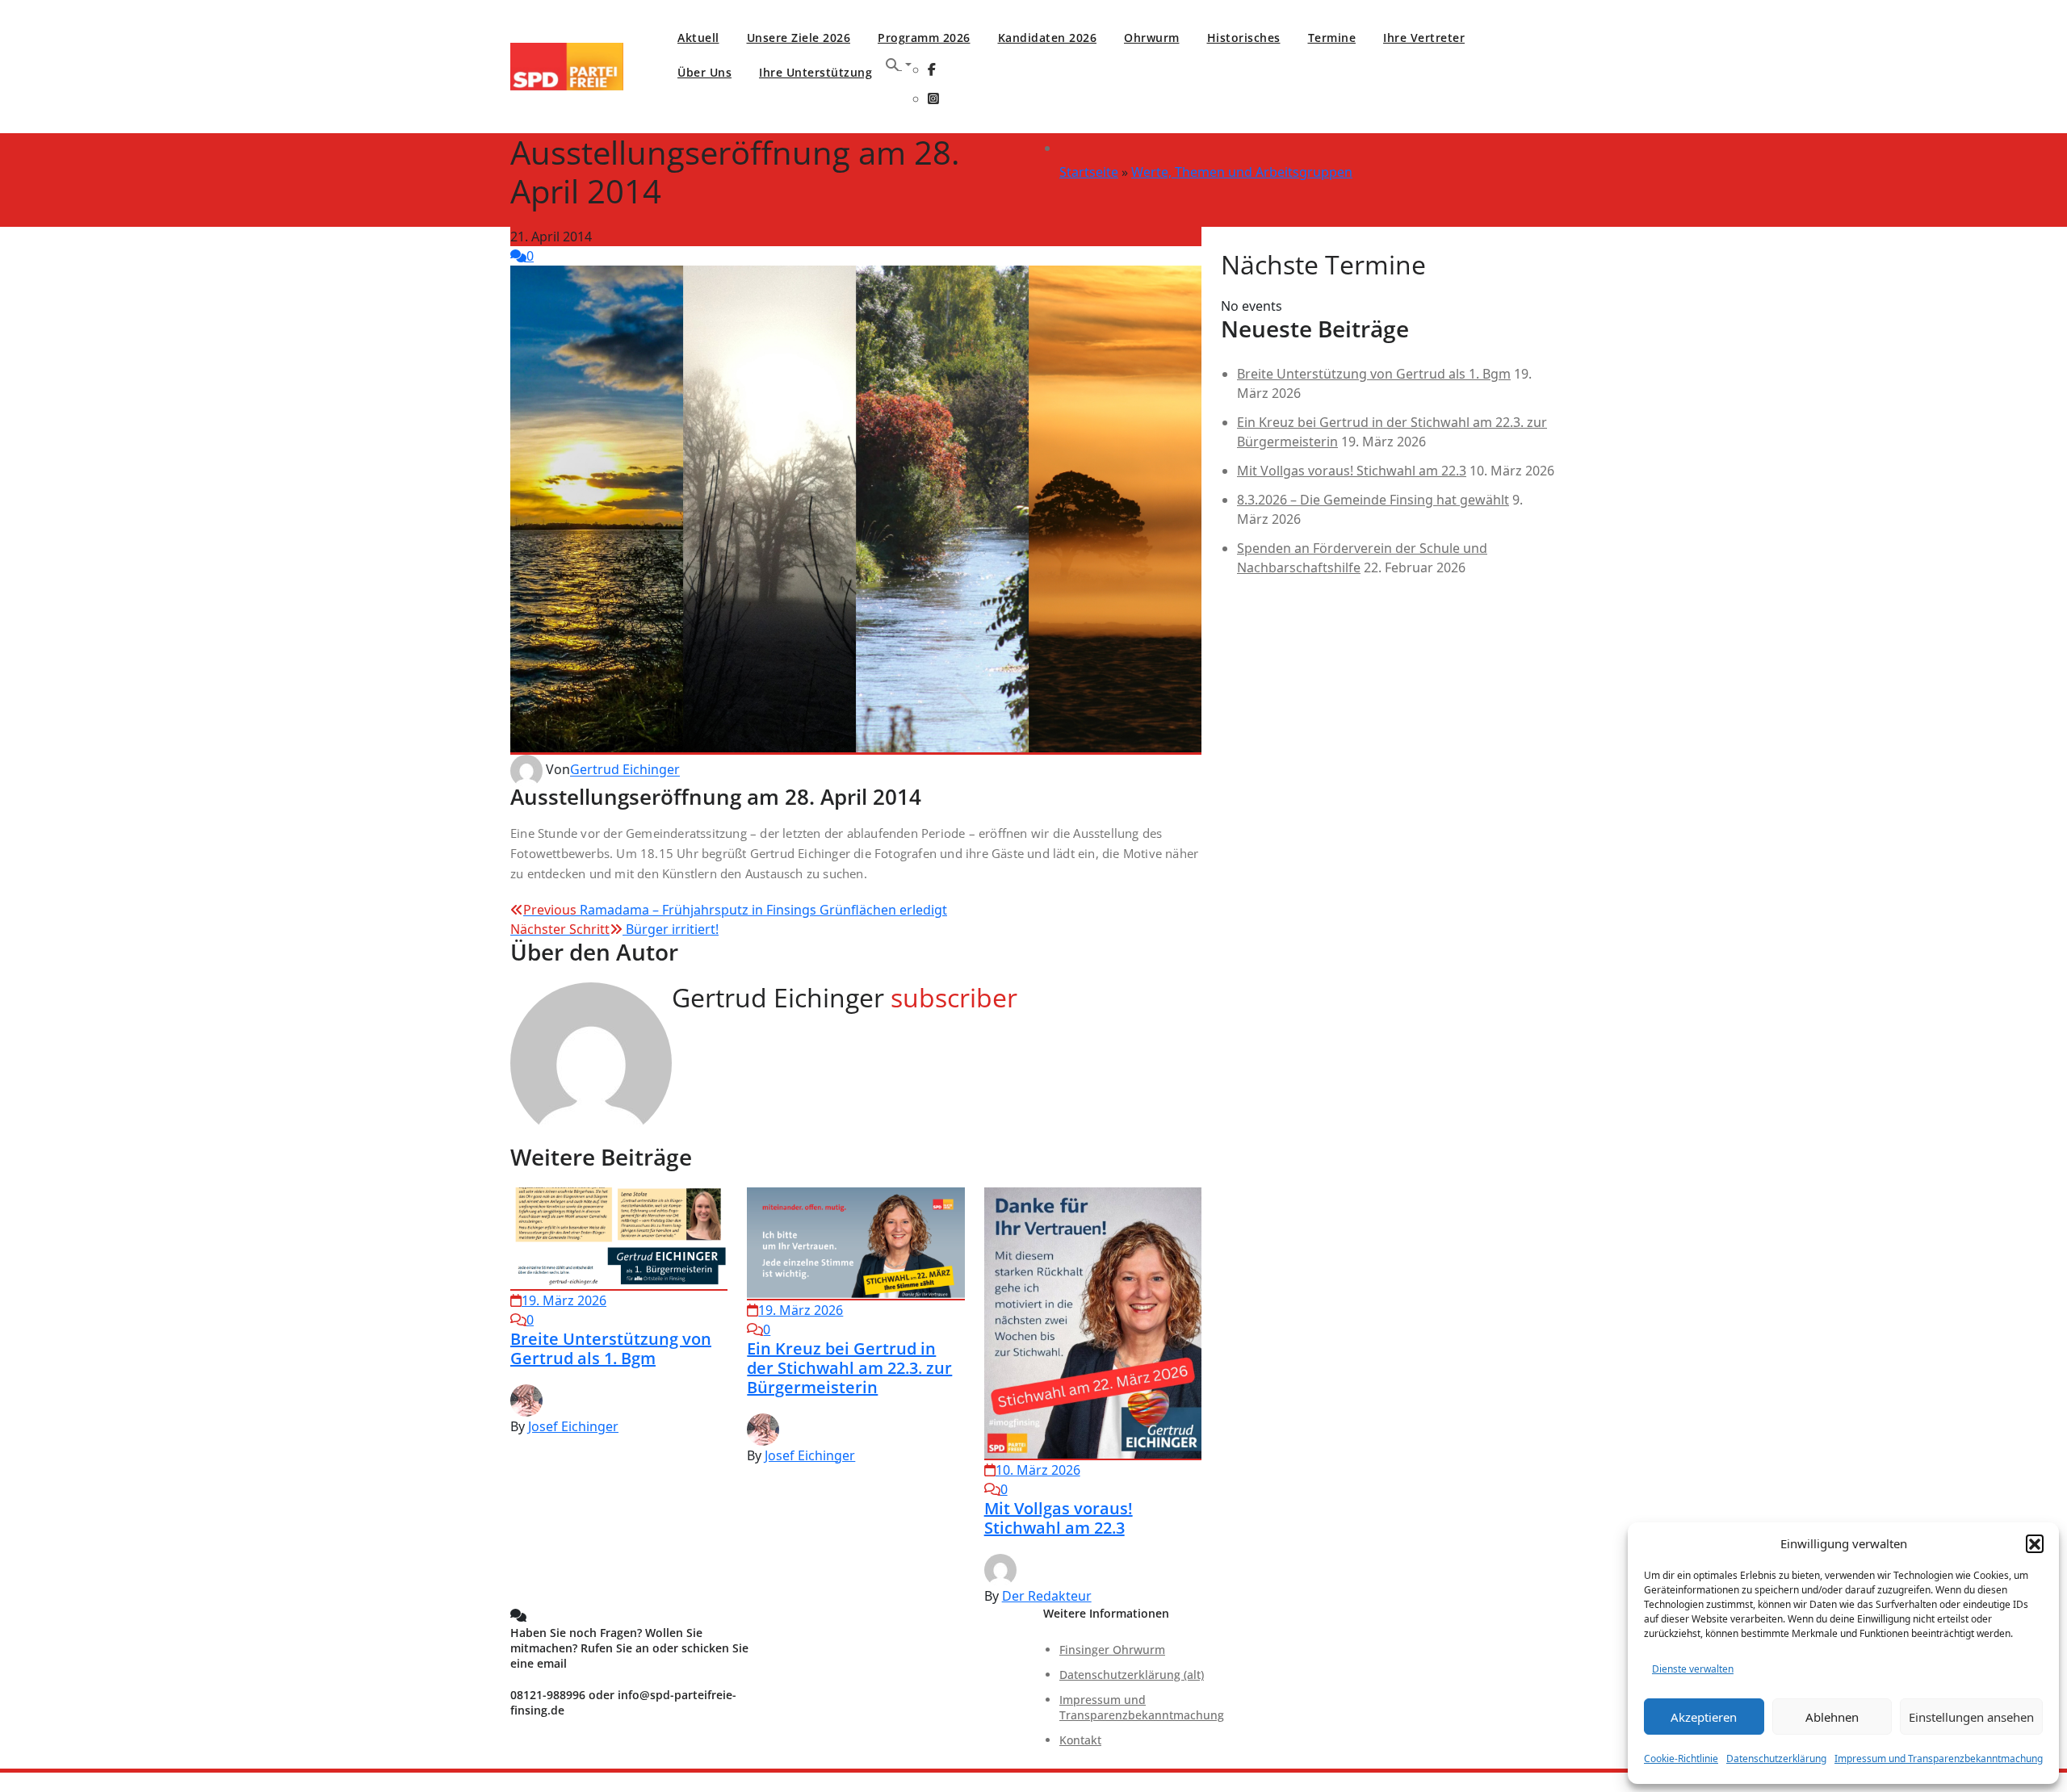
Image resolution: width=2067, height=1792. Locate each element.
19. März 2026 (564, 1300)
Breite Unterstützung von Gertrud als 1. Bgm (611, 1348)
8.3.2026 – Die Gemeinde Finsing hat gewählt (1373, 500)
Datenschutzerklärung (1776, 1759)
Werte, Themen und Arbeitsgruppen (1242, 172)
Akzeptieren (1704, 1717)
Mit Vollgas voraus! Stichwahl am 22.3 (1059, 1518)
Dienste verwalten (1693, 1669)
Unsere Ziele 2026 (799, 38)
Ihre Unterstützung (815, 72)
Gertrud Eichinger (625, 770)
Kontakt (1080, 1740)
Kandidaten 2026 (1048, 38)
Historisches (1244, 38)
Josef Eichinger (573, 1426)
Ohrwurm (1152, 38)
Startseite (1089, 172)
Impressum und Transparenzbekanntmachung (1939, 1759)
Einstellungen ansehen (1971, 1717)
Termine (1332, 38)
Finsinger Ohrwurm (1112, 1650)
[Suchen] (899, 65)
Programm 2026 (924, 38)
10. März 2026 (1038, 1470)
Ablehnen (1832, 1717)
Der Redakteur (1047, 1596)
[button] (2035, 1543)
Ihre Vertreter (1424, 38)
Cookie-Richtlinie (1681, 1759)
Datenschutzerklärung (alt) (1132, 1675)
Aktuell (698, 38)
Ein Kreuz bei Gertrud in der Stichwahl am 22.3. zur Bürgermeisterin (849, 1368)
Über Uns (704, 72)
